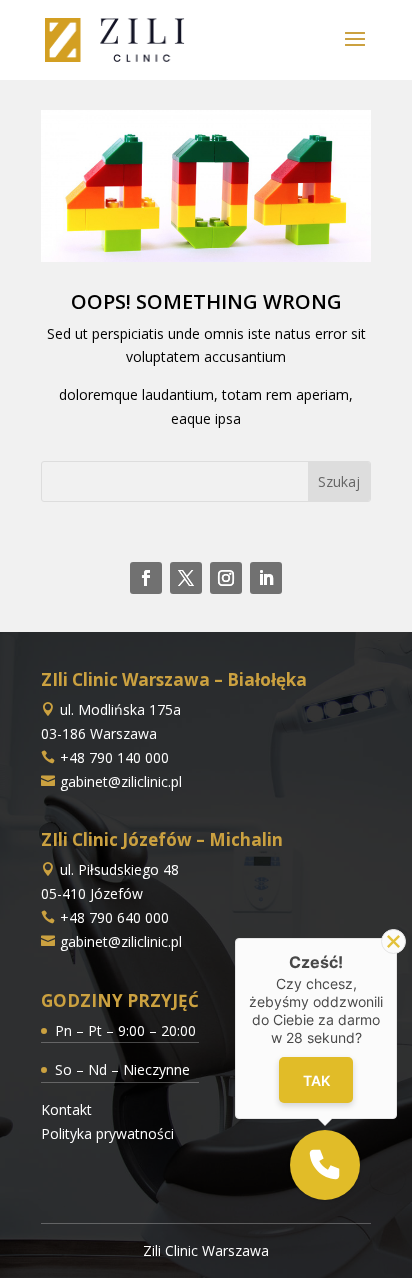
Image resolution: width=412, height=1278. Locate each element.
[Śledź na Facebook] (146, 578)
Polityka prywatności (107, 1133)
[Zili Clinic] (115, 38)
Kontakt (66, 1109)
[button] (325, 1165)
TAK (315, 1080)
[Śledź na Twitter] (186, 578)
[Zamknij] (393, 941)
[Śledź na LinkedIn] (266, 578)
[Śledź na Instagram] (226, 578)
